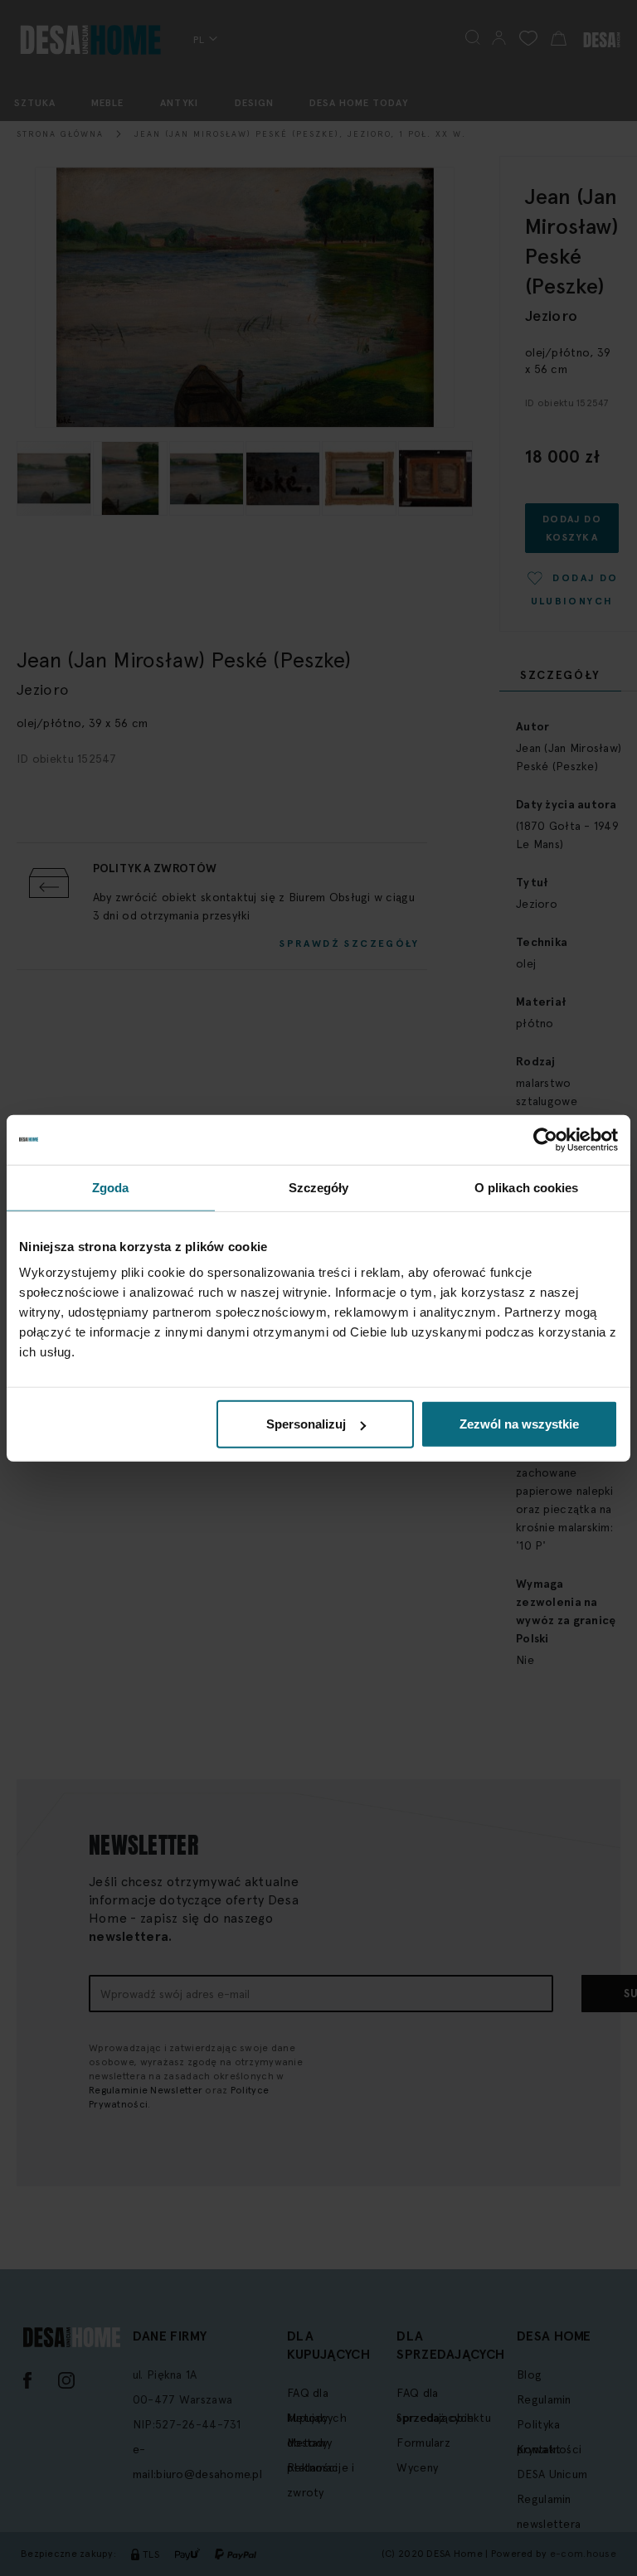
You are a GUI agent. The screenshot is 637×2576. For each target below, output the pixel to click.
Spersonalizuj (306, 1424)
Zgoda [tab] (111, 1187)
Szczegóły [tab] (319, 1187)
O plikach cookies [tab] (527, 1187)
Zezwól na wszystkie (519, 1424)
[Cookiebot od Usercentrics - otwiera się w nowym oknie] (545, 1139)
